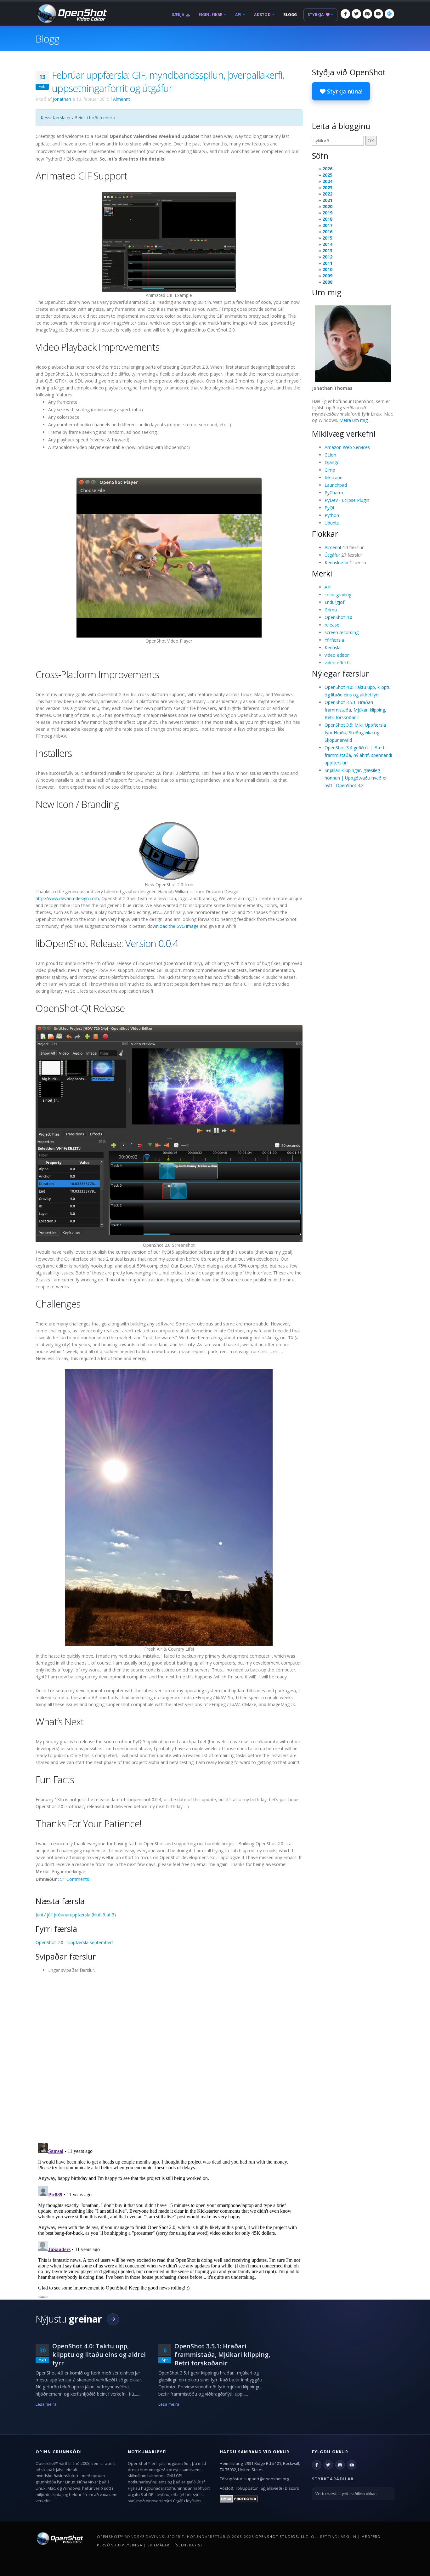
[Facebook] (345, 14)
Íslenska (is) (188, 2545)
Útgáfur (332, 555)
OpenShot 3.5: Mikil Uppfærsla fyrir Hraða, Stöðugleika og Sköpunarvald (355, 732)
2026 (327, 169)
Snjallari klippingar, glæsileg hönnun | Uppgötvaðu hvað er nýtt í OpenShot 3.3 (356, 778)
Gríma (331, 610)
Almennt (122, 99)
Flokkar (325, 534)
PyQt (330, 508)
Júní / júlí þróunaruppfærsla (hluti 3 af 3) (76, 1915)
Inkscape (334, 477)
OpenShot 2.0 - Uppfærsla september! (74, 1942)
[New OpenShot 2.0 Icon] (169, 851)
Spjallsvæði (271, 2488)
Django (332, 462)
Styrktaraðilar (333, 2479)
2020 (327, 206)
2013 (327, 250)
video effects (338, 663)
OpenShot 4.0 (338, 617)
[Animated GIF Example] (169, 242)
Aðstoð (262, 15)
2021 (327, 200)
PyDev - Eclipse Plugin (347, 500)
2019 (327, 213)
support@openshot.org (267, 2479)
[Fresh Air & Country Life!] (169, 1507)
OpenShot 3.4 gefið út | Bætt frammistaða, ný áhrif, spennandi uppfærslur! (358, 755)
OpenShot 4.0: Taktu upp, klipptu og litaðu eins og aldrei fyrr (99, 2355)
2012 (327, 257)
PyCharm (334, 493)
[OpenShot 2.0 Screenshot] (169, 1133)
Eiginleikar (211, 15)
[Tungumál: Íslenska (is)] (389, 14)
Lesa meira (46, 2404)
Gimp (330, 470)
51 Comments (75, 1879)
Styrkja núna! (344, 91)
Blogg (290, 15)
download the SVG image (173, 926)
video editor (337, 655)
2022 (327, 194)
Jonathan (62, 99)
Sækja (178, 15)
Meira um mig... (355, 420)
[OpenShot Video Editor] (71, 13)
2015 (327, 238)
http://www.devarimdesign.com (67, 898)
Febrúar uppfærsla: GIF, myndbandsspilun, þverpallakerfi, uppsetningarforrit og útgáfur (168, 82)
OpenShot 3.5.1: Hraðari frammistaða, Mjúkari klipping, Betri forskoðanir (355, 710)
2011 (327, 263)
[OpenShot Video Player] (169, 557)
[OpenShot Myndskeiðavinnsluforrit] (59, 2538)
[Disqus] (169, 2056)
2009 (327, 276)
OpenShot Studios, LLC (282, 2536)
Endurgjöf (334, 602)
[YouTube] (378, 14)
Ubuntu (332, 523)
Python (332, 515)
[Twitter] (356, 14)
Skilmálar (158, 2545)
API (238, 15)
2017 (327, 225)
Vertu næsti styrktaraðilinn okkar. (346, 2494)
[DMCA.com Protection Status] (239, 2498)
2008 (327, 282)
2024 (327, 181)
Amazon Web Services (347, 447)
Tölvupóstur (246, 2488)
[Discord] (367, 14)
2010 (327, 269)
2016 (327, 232)
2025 (327, 175)
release (332, 625)
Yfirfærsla (334, 640)
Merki (322, 573)
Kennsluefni (336, 562)
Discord (292, 2488)
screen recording (342, 632)
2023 (327, 187)
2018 (327, 219)
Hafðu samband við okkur (255, 2452)
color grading (338, 595)
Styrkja (316, 15)
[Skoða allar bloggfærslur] (113, 2319)
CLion (330, 455)
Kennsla (333, 647)
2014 (327, 244)
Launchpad (336, 485)
